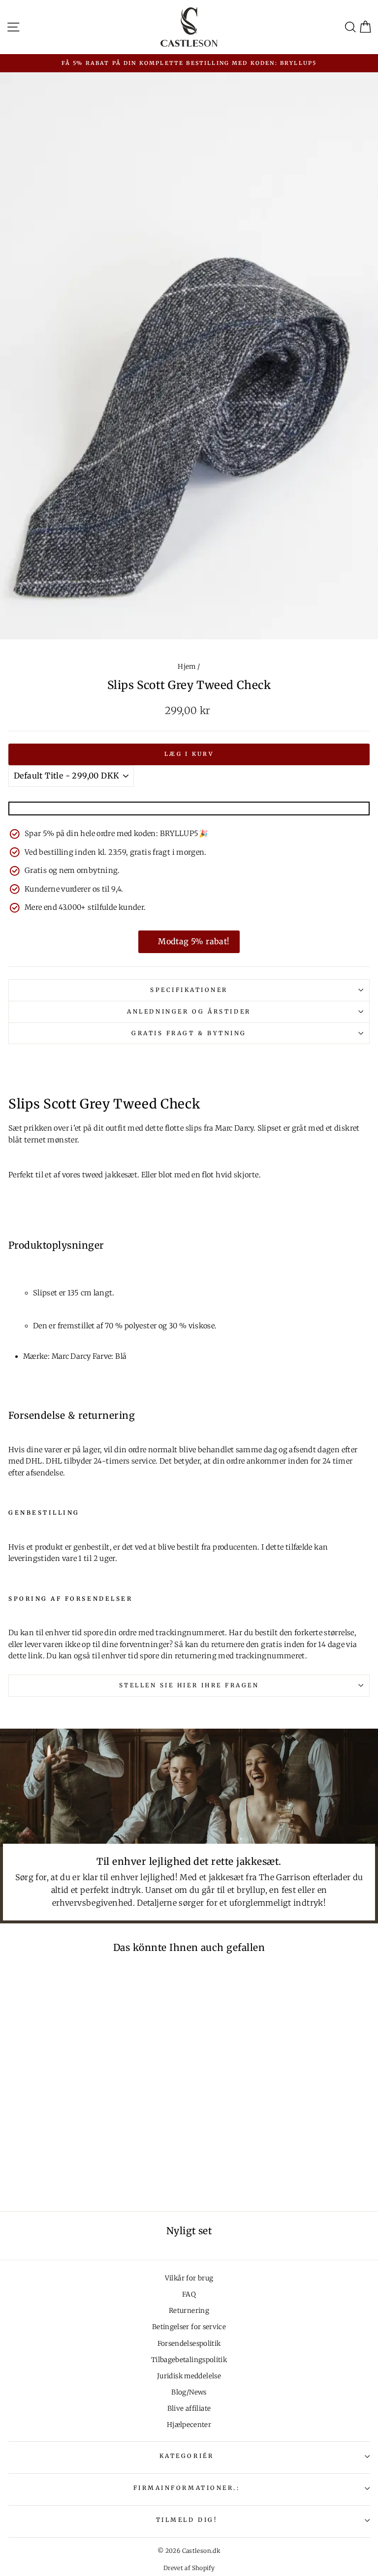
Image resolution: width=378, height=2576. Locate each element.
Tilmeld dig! (187, 2520)
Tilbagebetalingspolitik (189, 2360)
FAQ (189, 2294)
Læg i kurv (189, 754)
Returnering (189, 2311)
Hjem (187, 667)
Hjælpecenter (189, 2425)
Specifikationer (189, 990)
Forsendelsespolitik (189, 2344)
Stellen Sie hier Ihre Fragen (189, 1685)
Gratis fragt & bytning (189, 1033)
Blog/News (189, 2392)
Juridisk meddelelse (189, 2376)
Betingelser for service (189, 2327)
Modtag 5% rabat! (194, 941)
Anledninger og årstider (189, 1011)
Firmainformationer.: (187, 2488)
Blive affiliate (189, 2409)
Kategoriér (187, 2456)
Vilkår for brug (189, 2278)
